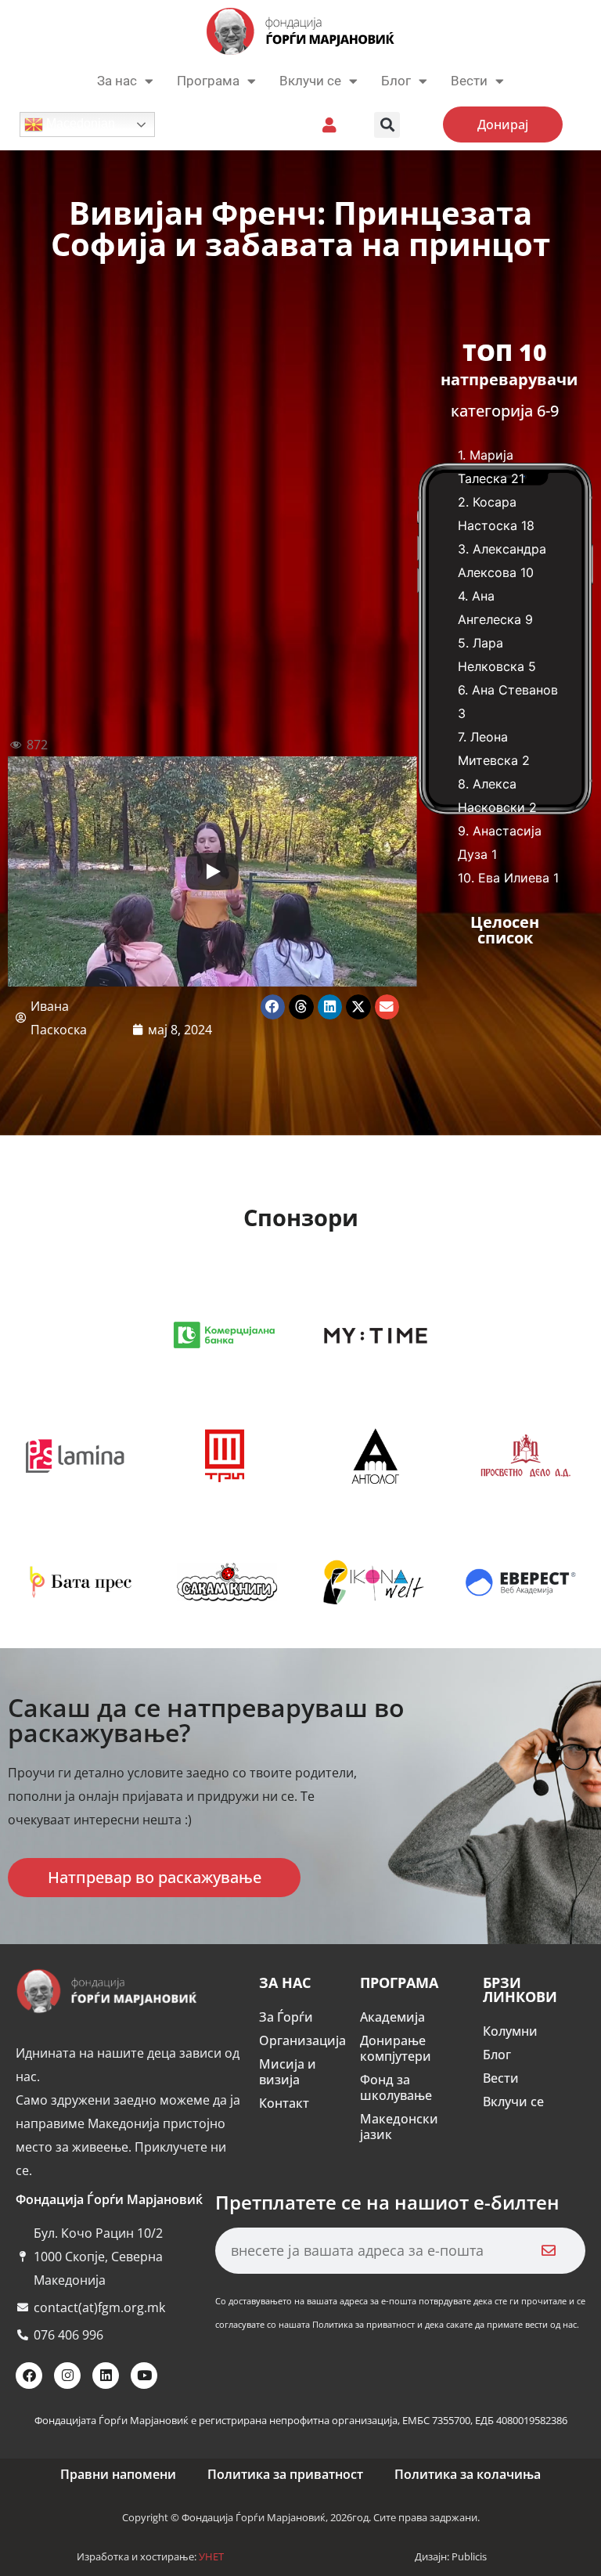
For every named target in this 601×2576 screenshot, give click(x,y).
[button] (387, 125)
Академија (392, 2017)
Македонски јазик (399, 2127)
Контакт (284, 2103)
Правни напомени (118, 2474)
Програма (208, 81)
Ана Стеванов (515, 690)
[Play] (212, 871)
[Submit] (548, 2251)
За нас (117, 81)
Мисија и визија (288, 2072)
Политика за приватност (285, 2474)
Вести (501, 2078)
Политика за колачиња (468, 2474)
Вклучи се (310, 81)
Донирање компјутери (396, 2048)
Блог (396, 81)
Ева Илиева (514, 878)
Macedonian (79, 123)
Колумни (510, 2031)
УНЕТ (211, 2556)
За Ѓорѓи (286, 2017)
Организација (302, 2040)
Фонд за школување (396, 2087)
